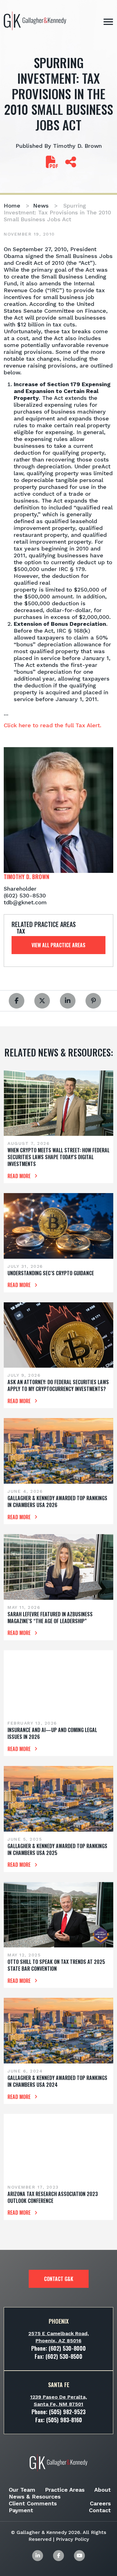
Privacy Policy (72, 2539)
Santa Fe (59, 2385)
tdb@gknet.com (25, 902)
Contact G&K (59, 2279)
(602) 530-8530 (25, 895)
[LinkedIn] (38, 2556)
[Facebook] (58, 2556)
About (102, 2490)
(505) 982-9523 (67, 2412)
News (41, 206)
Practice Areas (65, 2490)
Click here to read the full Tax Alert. (53, 725)
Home (12, 206)
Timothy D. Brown (77, 146)
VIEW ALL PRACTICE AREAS (58, 945)
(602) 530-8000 (67, 2348)
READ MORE (20, 1176)
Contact (100, 2510)
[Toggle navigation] (108, 22)
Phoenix (59, 2321)
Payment (21, 2510)
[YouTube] (79, 2556)
